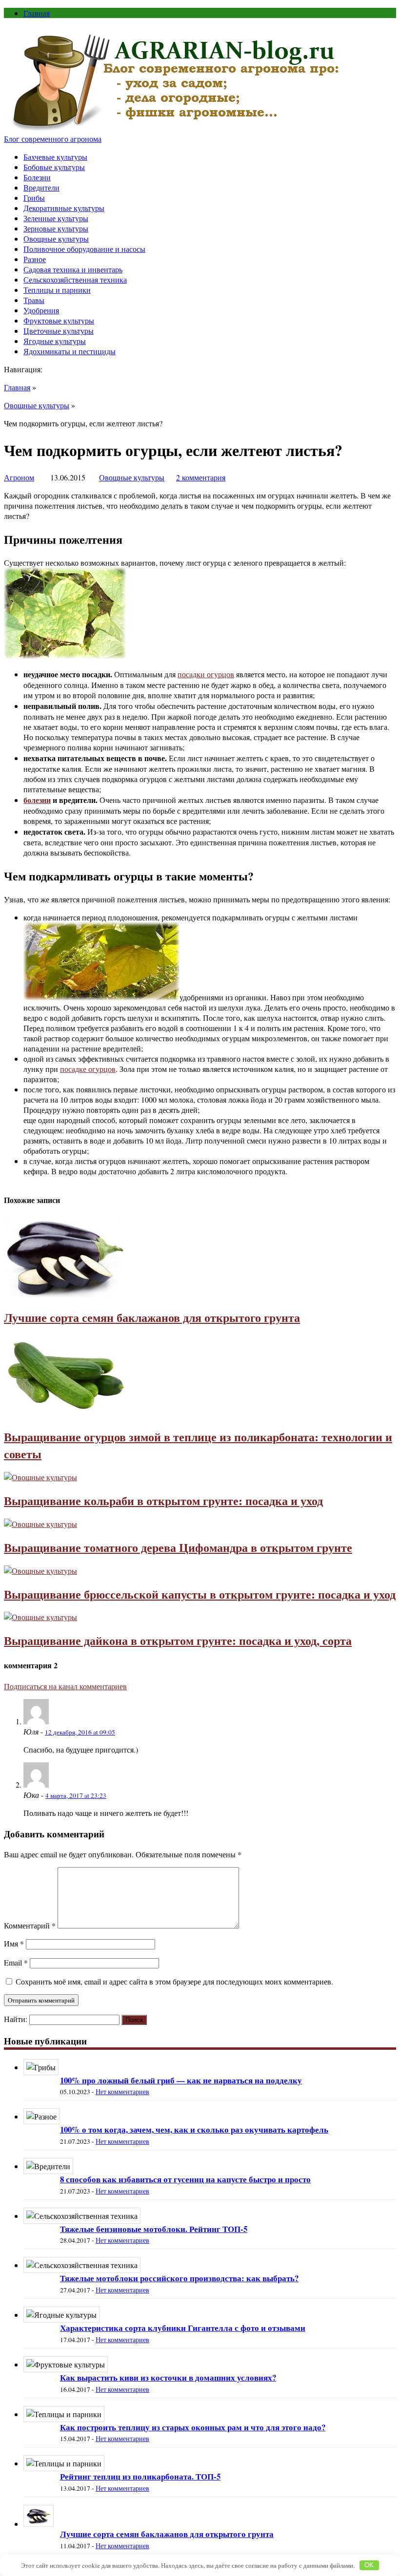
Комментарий (30, 1925)
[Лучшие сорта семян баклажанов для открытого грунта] (65, 1294)
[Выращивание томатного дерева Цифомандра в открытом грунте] (40, 1524)
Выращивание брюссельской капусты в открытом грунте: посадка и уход (200, 1594)
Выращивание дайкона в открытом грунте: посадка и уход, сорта (178, 1640)
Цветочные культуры (59, 331)
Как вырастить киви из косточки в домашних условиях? (168, 2377)
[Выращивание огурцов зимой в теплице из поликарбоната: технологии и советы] (65, 1413)
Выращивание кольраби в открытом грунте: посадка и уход (163, 1500)
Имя (14, 1943)
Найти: (16, 2019)
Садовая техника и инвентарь (73, 269)
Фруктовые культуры (59, 320)
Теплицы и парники (57, 290)
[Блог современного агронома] (176, 128)
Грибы (34, 198)
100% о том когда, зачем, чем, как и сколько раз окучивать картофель (194, 2129)
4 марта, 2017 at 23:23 (76, 1795)
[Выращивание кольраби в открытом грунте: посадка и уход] (40, 1477)
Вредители (41, 187)
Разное (35, 259)
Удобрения (41, 310)
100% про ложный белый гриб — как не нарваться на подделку (181, 2080)
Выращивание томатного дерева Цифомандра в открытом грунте (178, 1547)
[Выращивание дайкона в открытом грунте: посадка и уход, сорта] (40, 1617)
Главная (37, 13)
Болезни (37, 177)
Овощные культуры (56, 239)
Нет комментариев (122, 2092)
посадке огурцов (88, 1069)
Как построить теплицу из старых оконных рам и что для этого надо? (193, 2427)
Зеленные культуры (56, 218)
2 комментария (201, 477)
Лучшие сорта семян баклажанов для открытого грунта (152, 1317)
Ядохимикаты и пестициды (70, 351)
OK (369, 2565)
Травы (34, 300)
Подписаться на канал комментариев (65, 1686)
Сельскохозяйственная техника (75, 279)
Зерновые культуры (56, 228)
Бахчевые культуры (55, 157)
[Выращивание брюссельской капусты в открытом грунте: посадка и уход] (40, 1571)
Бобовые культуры (54, 167)
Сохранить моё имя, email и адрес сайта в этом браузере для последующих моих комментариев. (174, 1981)
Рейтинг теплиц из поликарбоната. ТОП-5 (140, 2476)
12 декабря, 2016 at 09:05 (80, 1732)
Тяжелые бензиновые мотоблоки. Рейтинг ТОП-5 (154, 2229)
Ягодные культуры (55, 341)
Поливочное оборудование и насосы (84, 249)
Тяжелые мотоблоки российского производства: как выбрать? (179, 2278)
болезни (37, 800)
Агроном (19, 477)
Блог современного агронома (53, 139)
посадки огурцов (206, 674)
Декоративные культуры (64, 208)
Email (16, 1962)
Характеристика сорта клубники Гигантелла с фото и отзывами (183, 2328)
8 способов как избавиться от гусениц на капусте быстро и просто (185, 2179)
